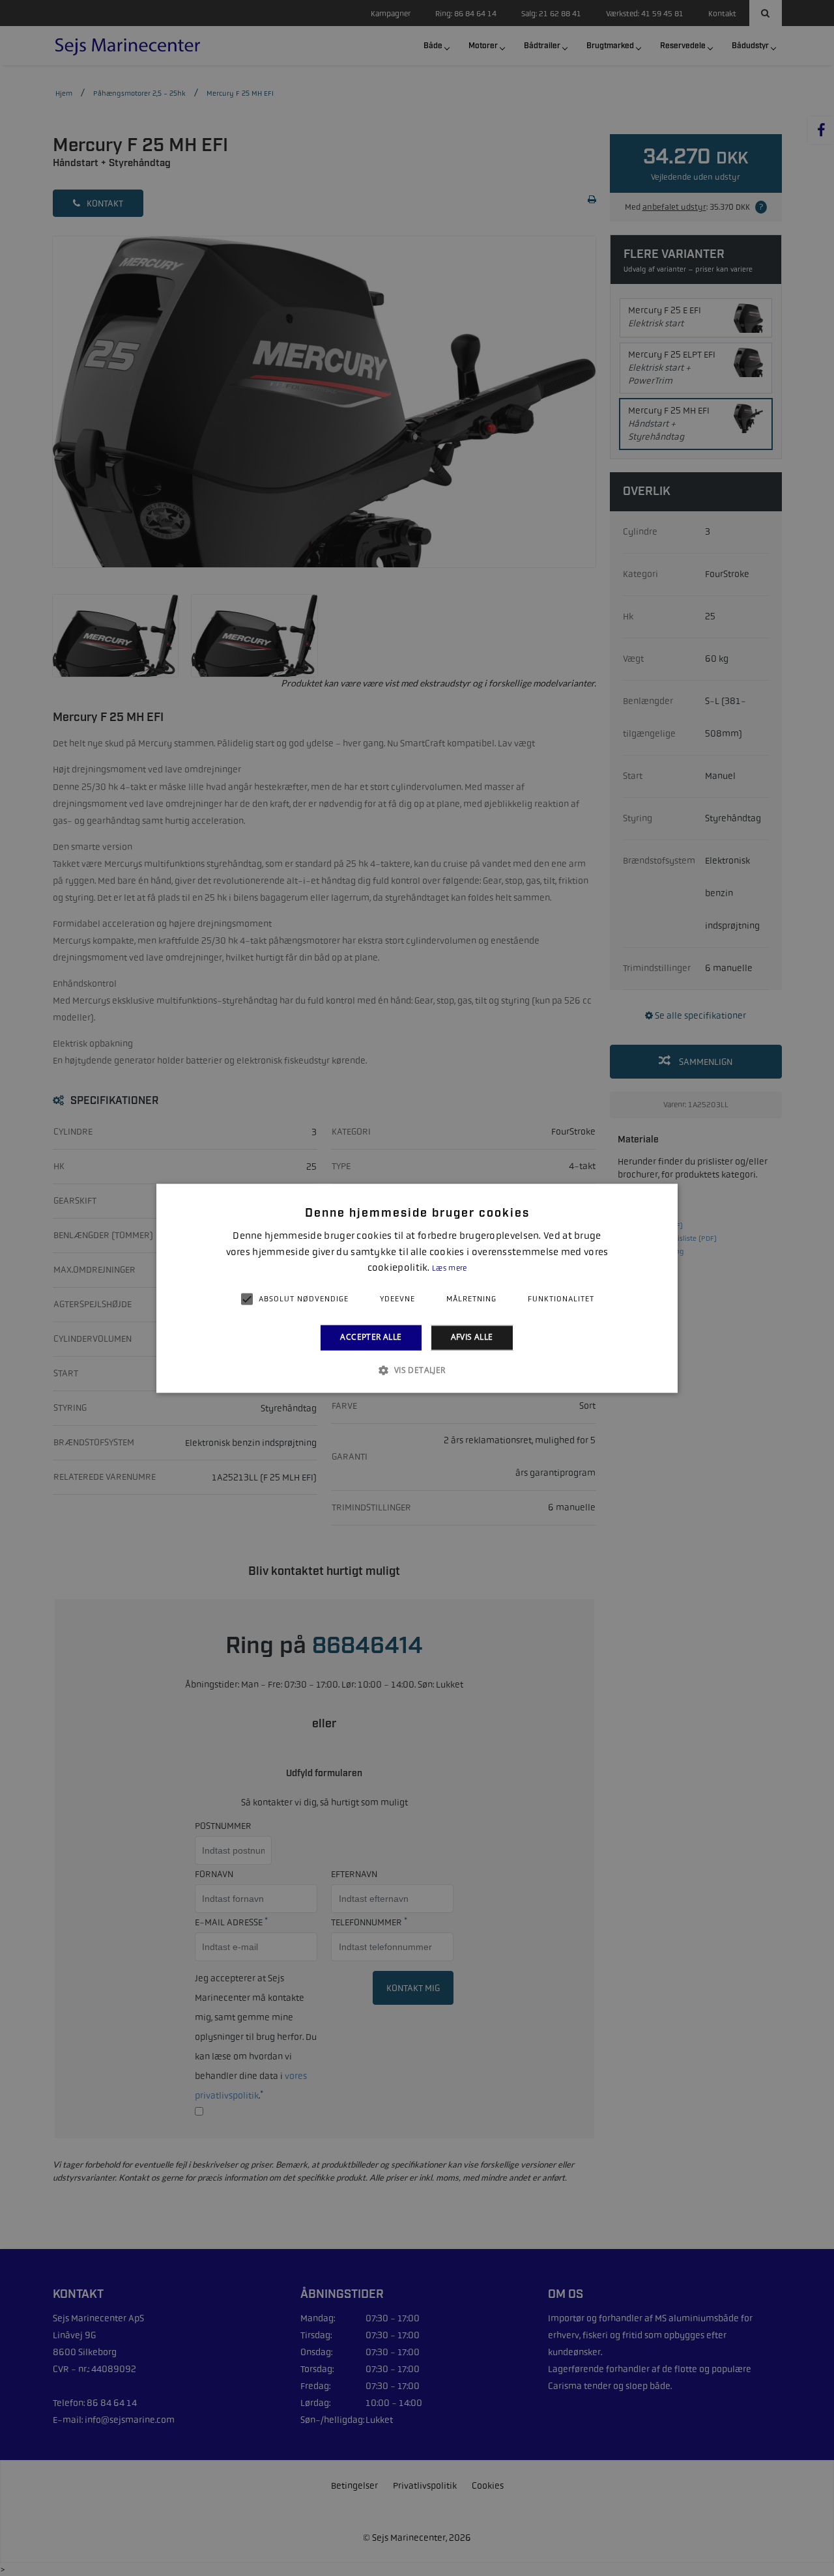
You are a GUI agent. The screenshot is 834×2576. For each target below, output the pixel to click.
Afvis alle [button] (472, 1338)
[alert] (417, 1288)
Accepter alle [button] (371, 1338)
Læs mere (449, 1269)
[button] (417, 1370)
